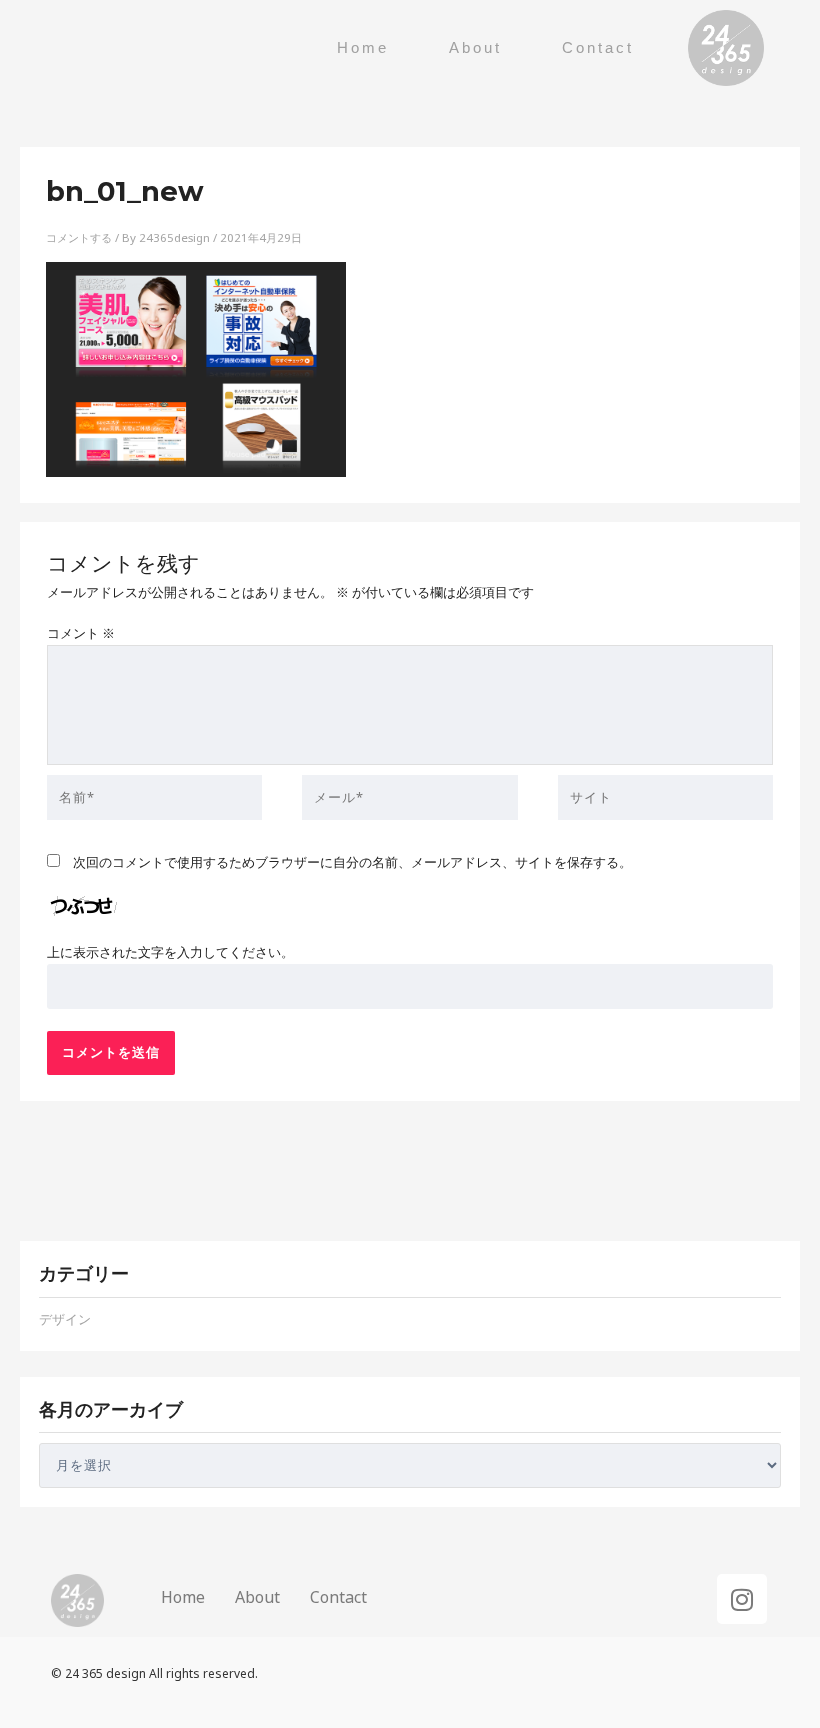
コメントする (79, 237)
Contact (598, 47)
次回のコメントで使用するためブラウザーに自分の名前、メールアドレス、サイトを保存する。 (352, 862)
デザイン (65, 1319)
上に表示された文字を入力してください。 (170, 952)
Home (363, 47)
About (475, 47)
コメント (81, 633)
